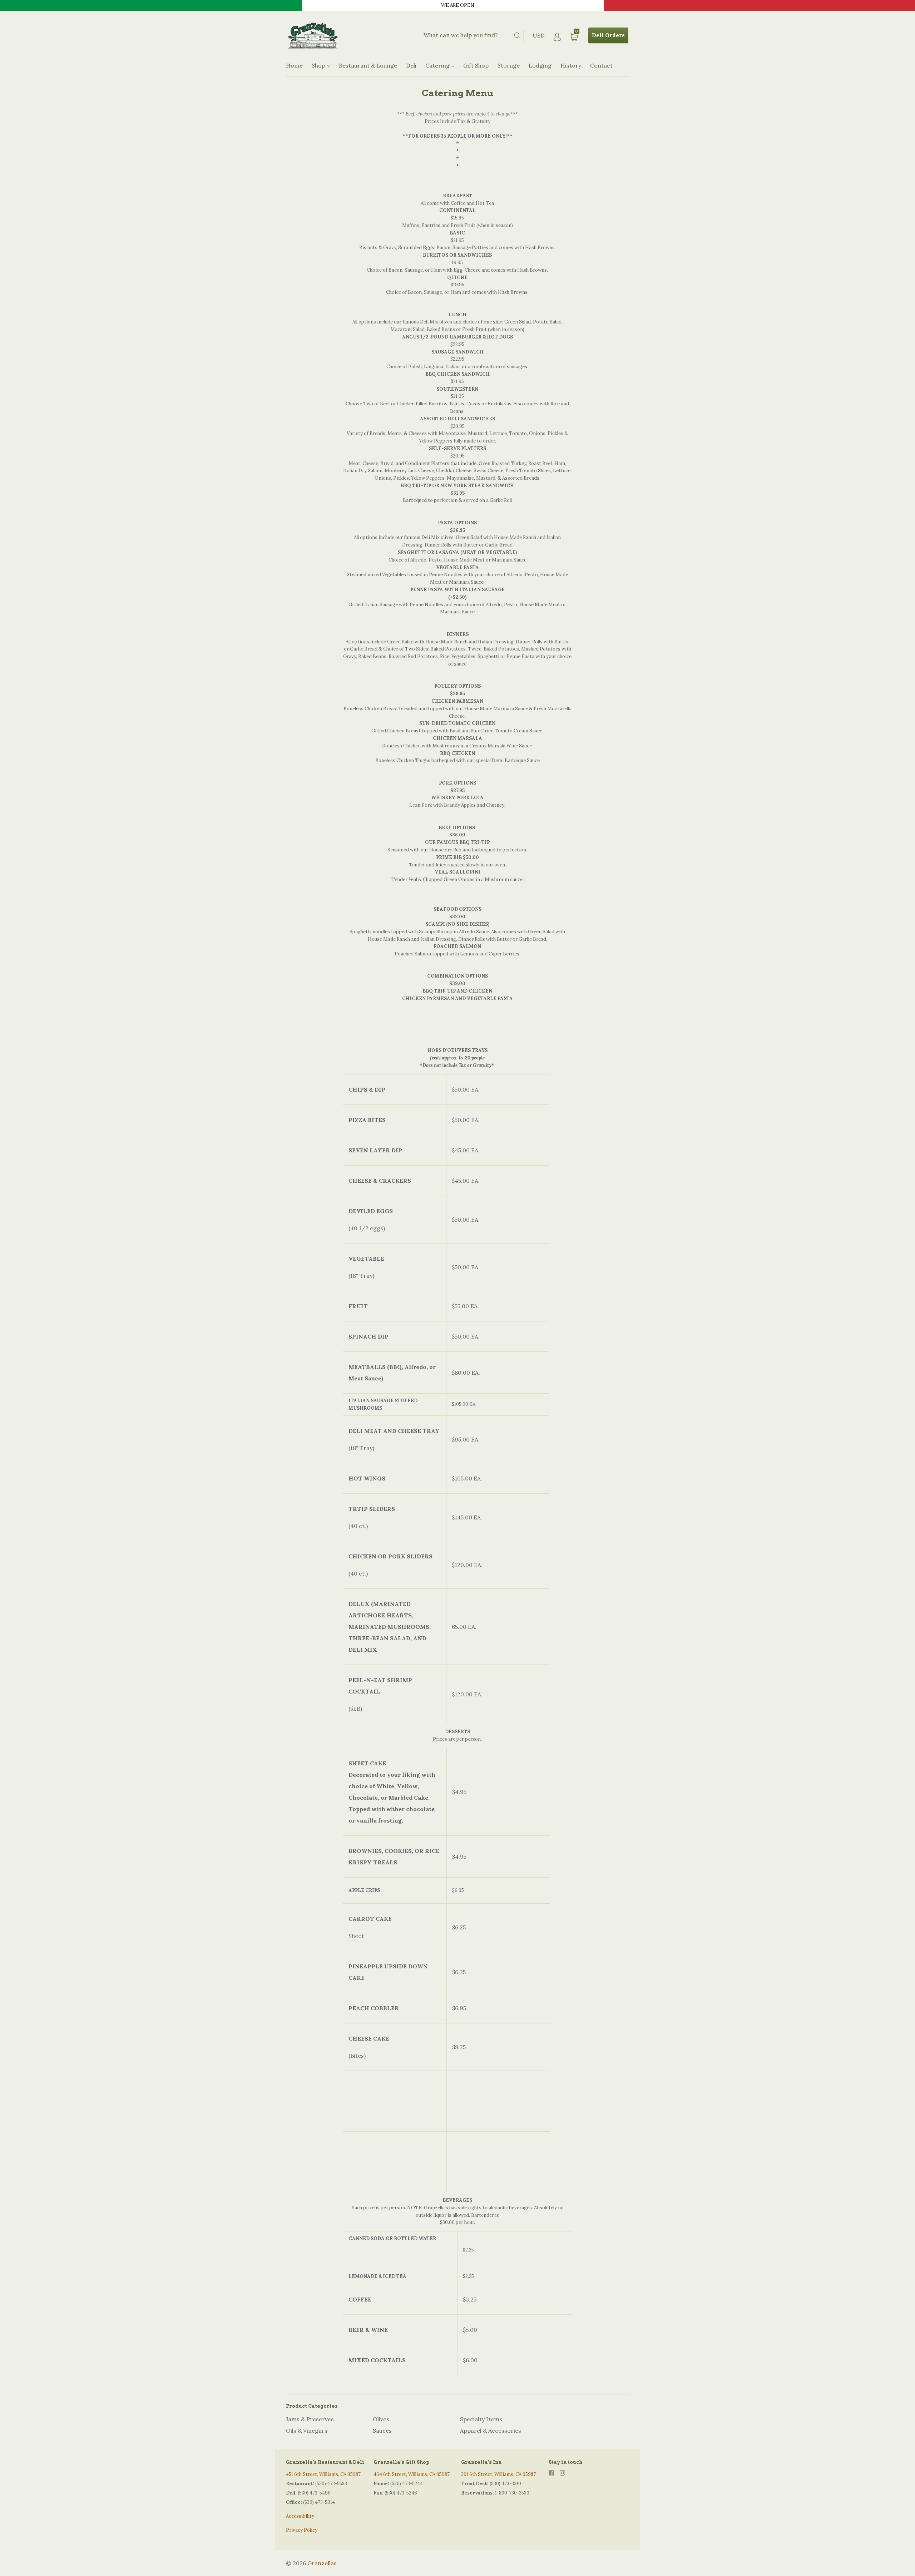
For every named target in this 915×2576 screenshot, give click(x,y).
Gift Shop (476, 65)
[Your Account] (557, 37)
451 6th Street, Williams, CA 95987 (323, 2474)
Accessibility (300, 2516)
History (571, 65)
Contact (601, 65)
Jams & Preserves (310, 2419)
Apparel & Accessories (491, 2431)
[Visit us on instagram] (562, 2473)
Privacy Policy (302, 2530)
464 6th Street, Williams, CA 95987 (412, 2474)
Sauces (382, 2431)
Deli (411, 65)
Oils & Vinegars (307, 2431)
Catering (438, 65)
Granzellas (322, 2563)
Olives (381, 2419)
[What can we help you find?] (474, 36)
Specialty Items (481, 2419)
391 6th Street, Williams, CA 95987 (498, 2474)
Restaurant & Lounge (368, 65)
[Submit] (517, 36)
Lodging (540, 65)
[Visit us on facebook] (551, 2473)
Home (294, 65)
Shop (319, 65)
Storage (509, 65)
